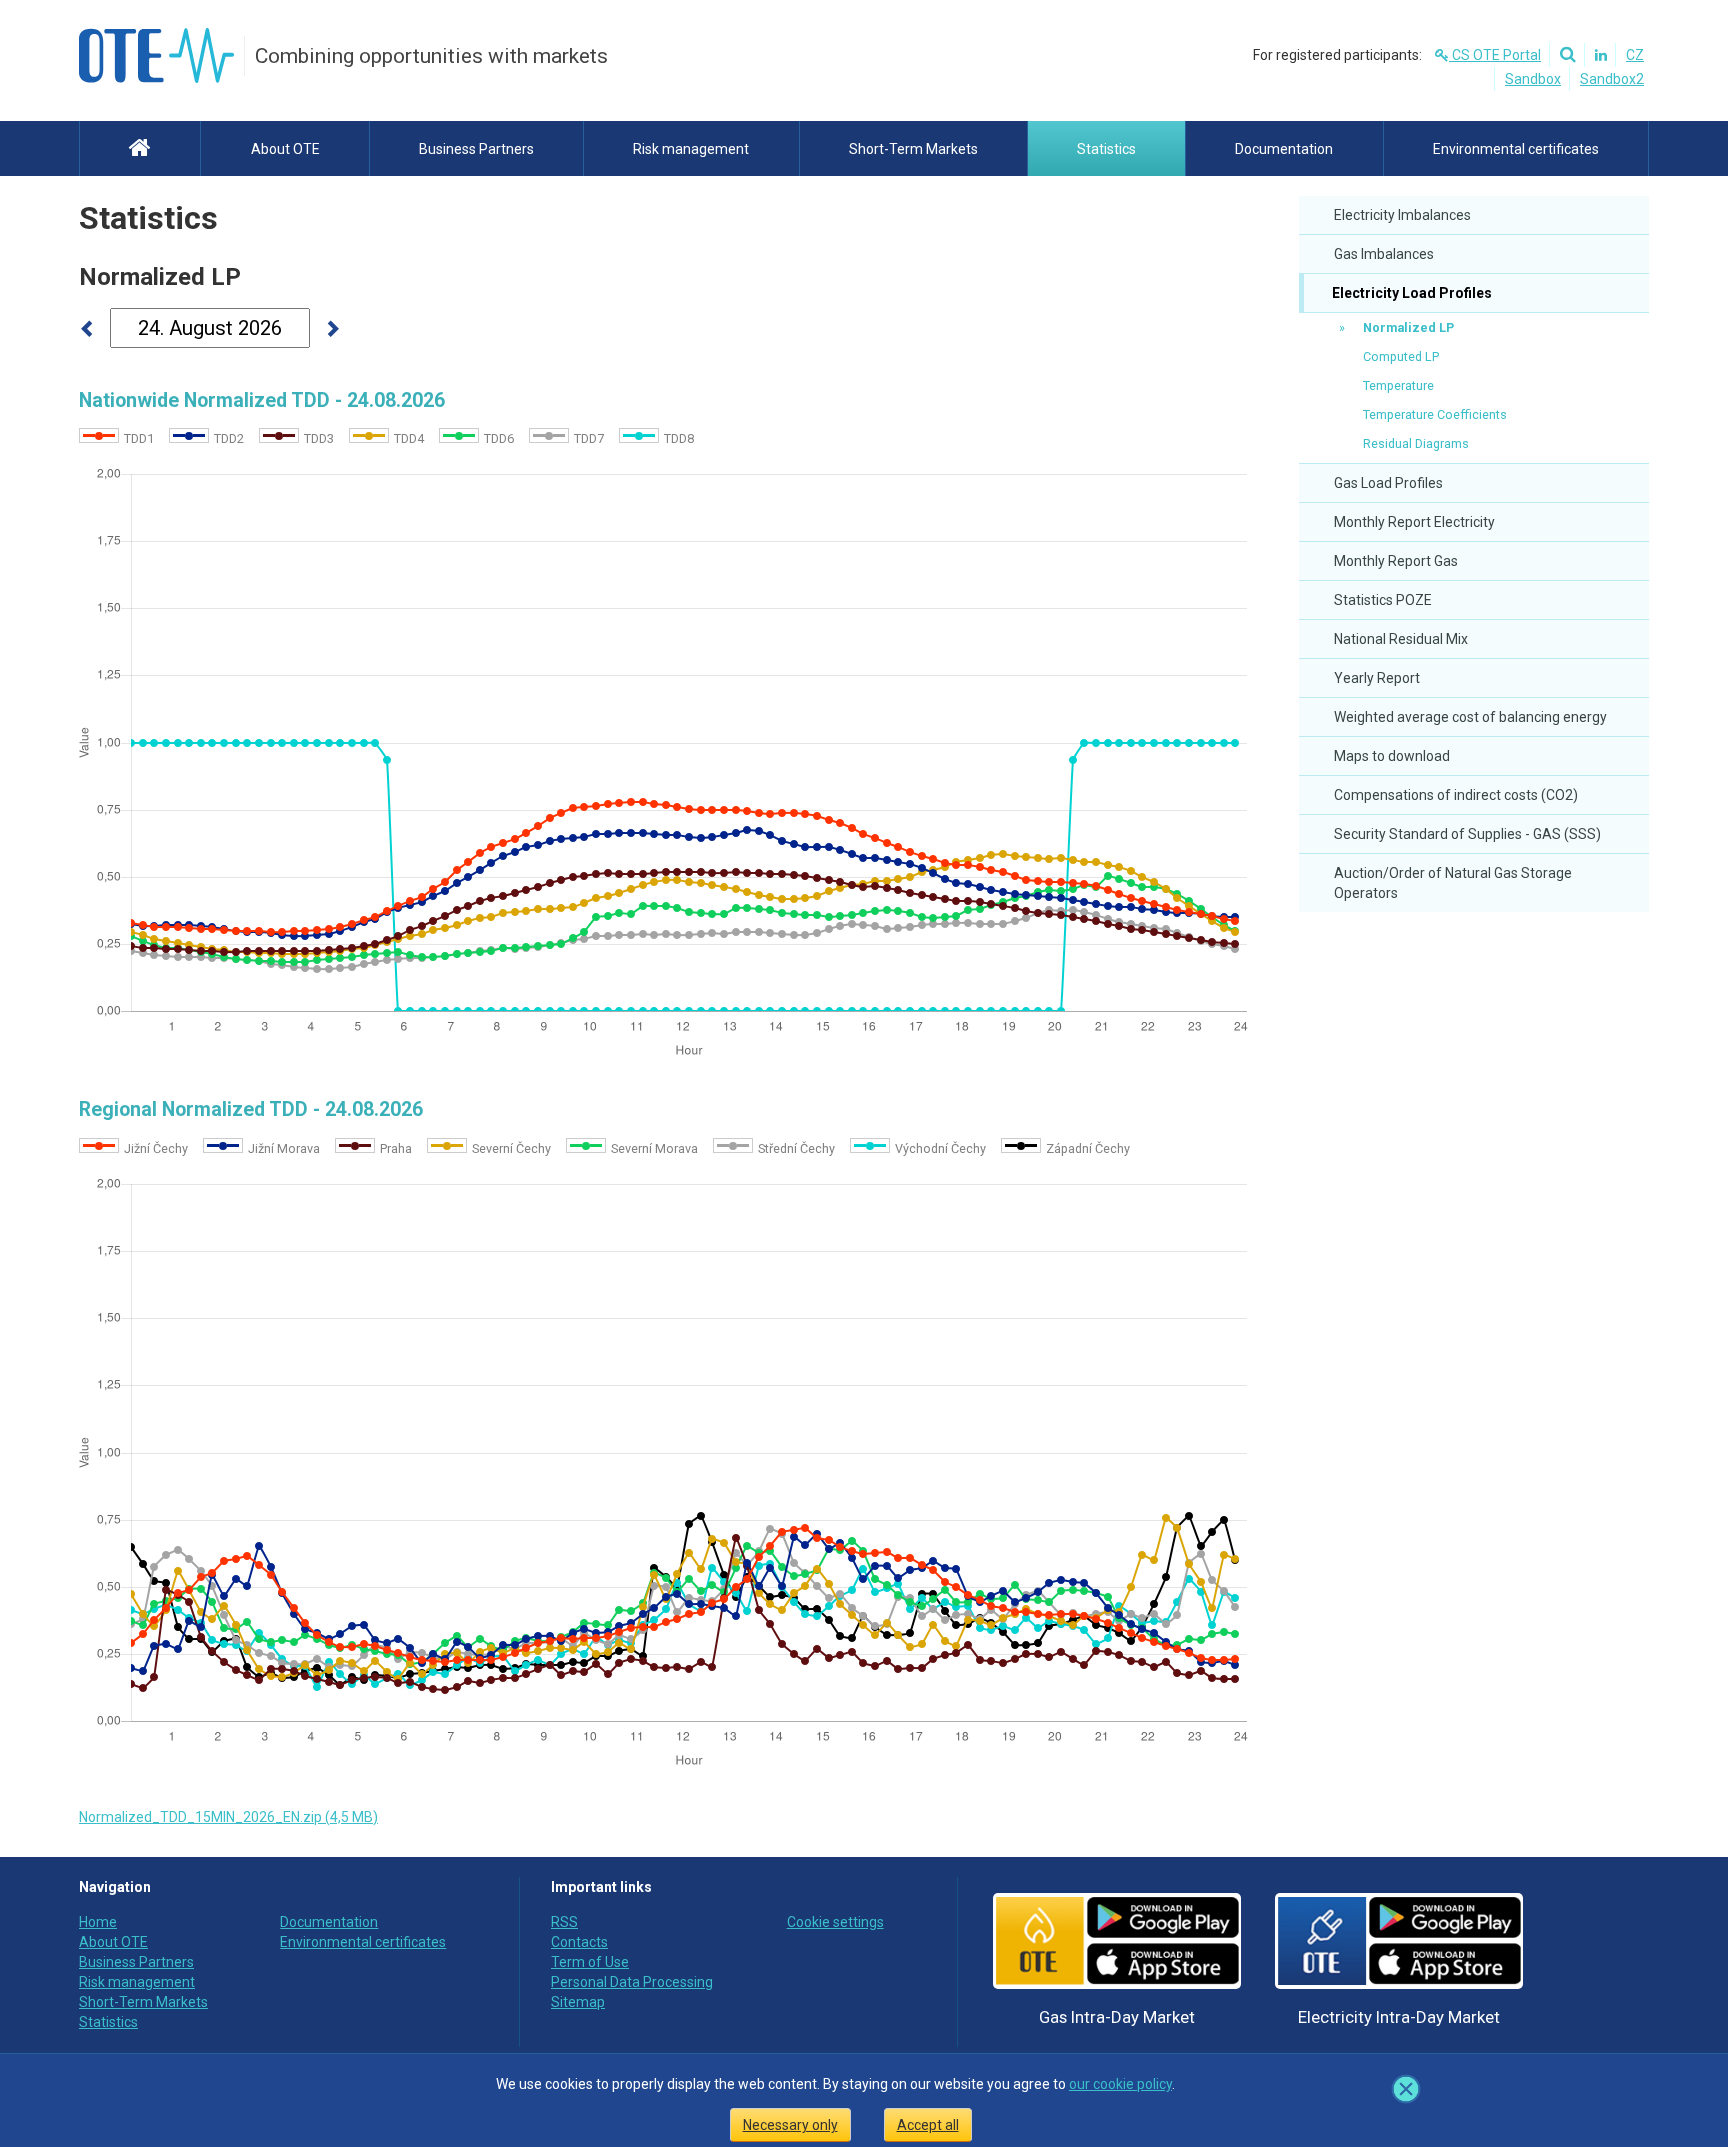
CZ (1635, 55)
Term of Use (590, 1962)
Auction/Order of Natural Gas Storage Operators (1453, 883)
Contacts (579, 1942)
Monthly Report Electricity (1414, 522)
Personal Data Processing (632, 1982)
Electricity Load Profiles (1410, 293)
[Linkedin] (1598, 55)
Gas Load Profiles (1388, 483)
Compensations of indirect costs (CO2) (1456, 795)
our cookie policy (1120, 2084)
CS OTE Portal (1495, 55)
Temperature (1398, 385)
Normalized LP (1408, 327)
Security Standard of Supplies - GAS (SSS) (1467, 834)
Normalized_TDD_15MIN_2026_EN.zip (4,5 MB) (228, 1817)
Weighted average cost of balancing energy (1470, 717)
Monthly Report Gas (1396, 561)
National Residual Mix (1401, 639)
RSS (564, 1922)
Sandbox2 (1612, 79)
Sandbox (1533, 79)
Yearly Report (1377, 678)
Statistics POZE (1383, 600)
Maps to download (1392, 756)
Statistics (148, 218)
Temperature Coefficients (1435, 414)
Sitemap (578, 2002)
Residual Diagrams (1416, 443)
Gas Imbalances (1384, 254)
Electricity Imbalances (1402, 215)
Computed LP (1401, 356)
